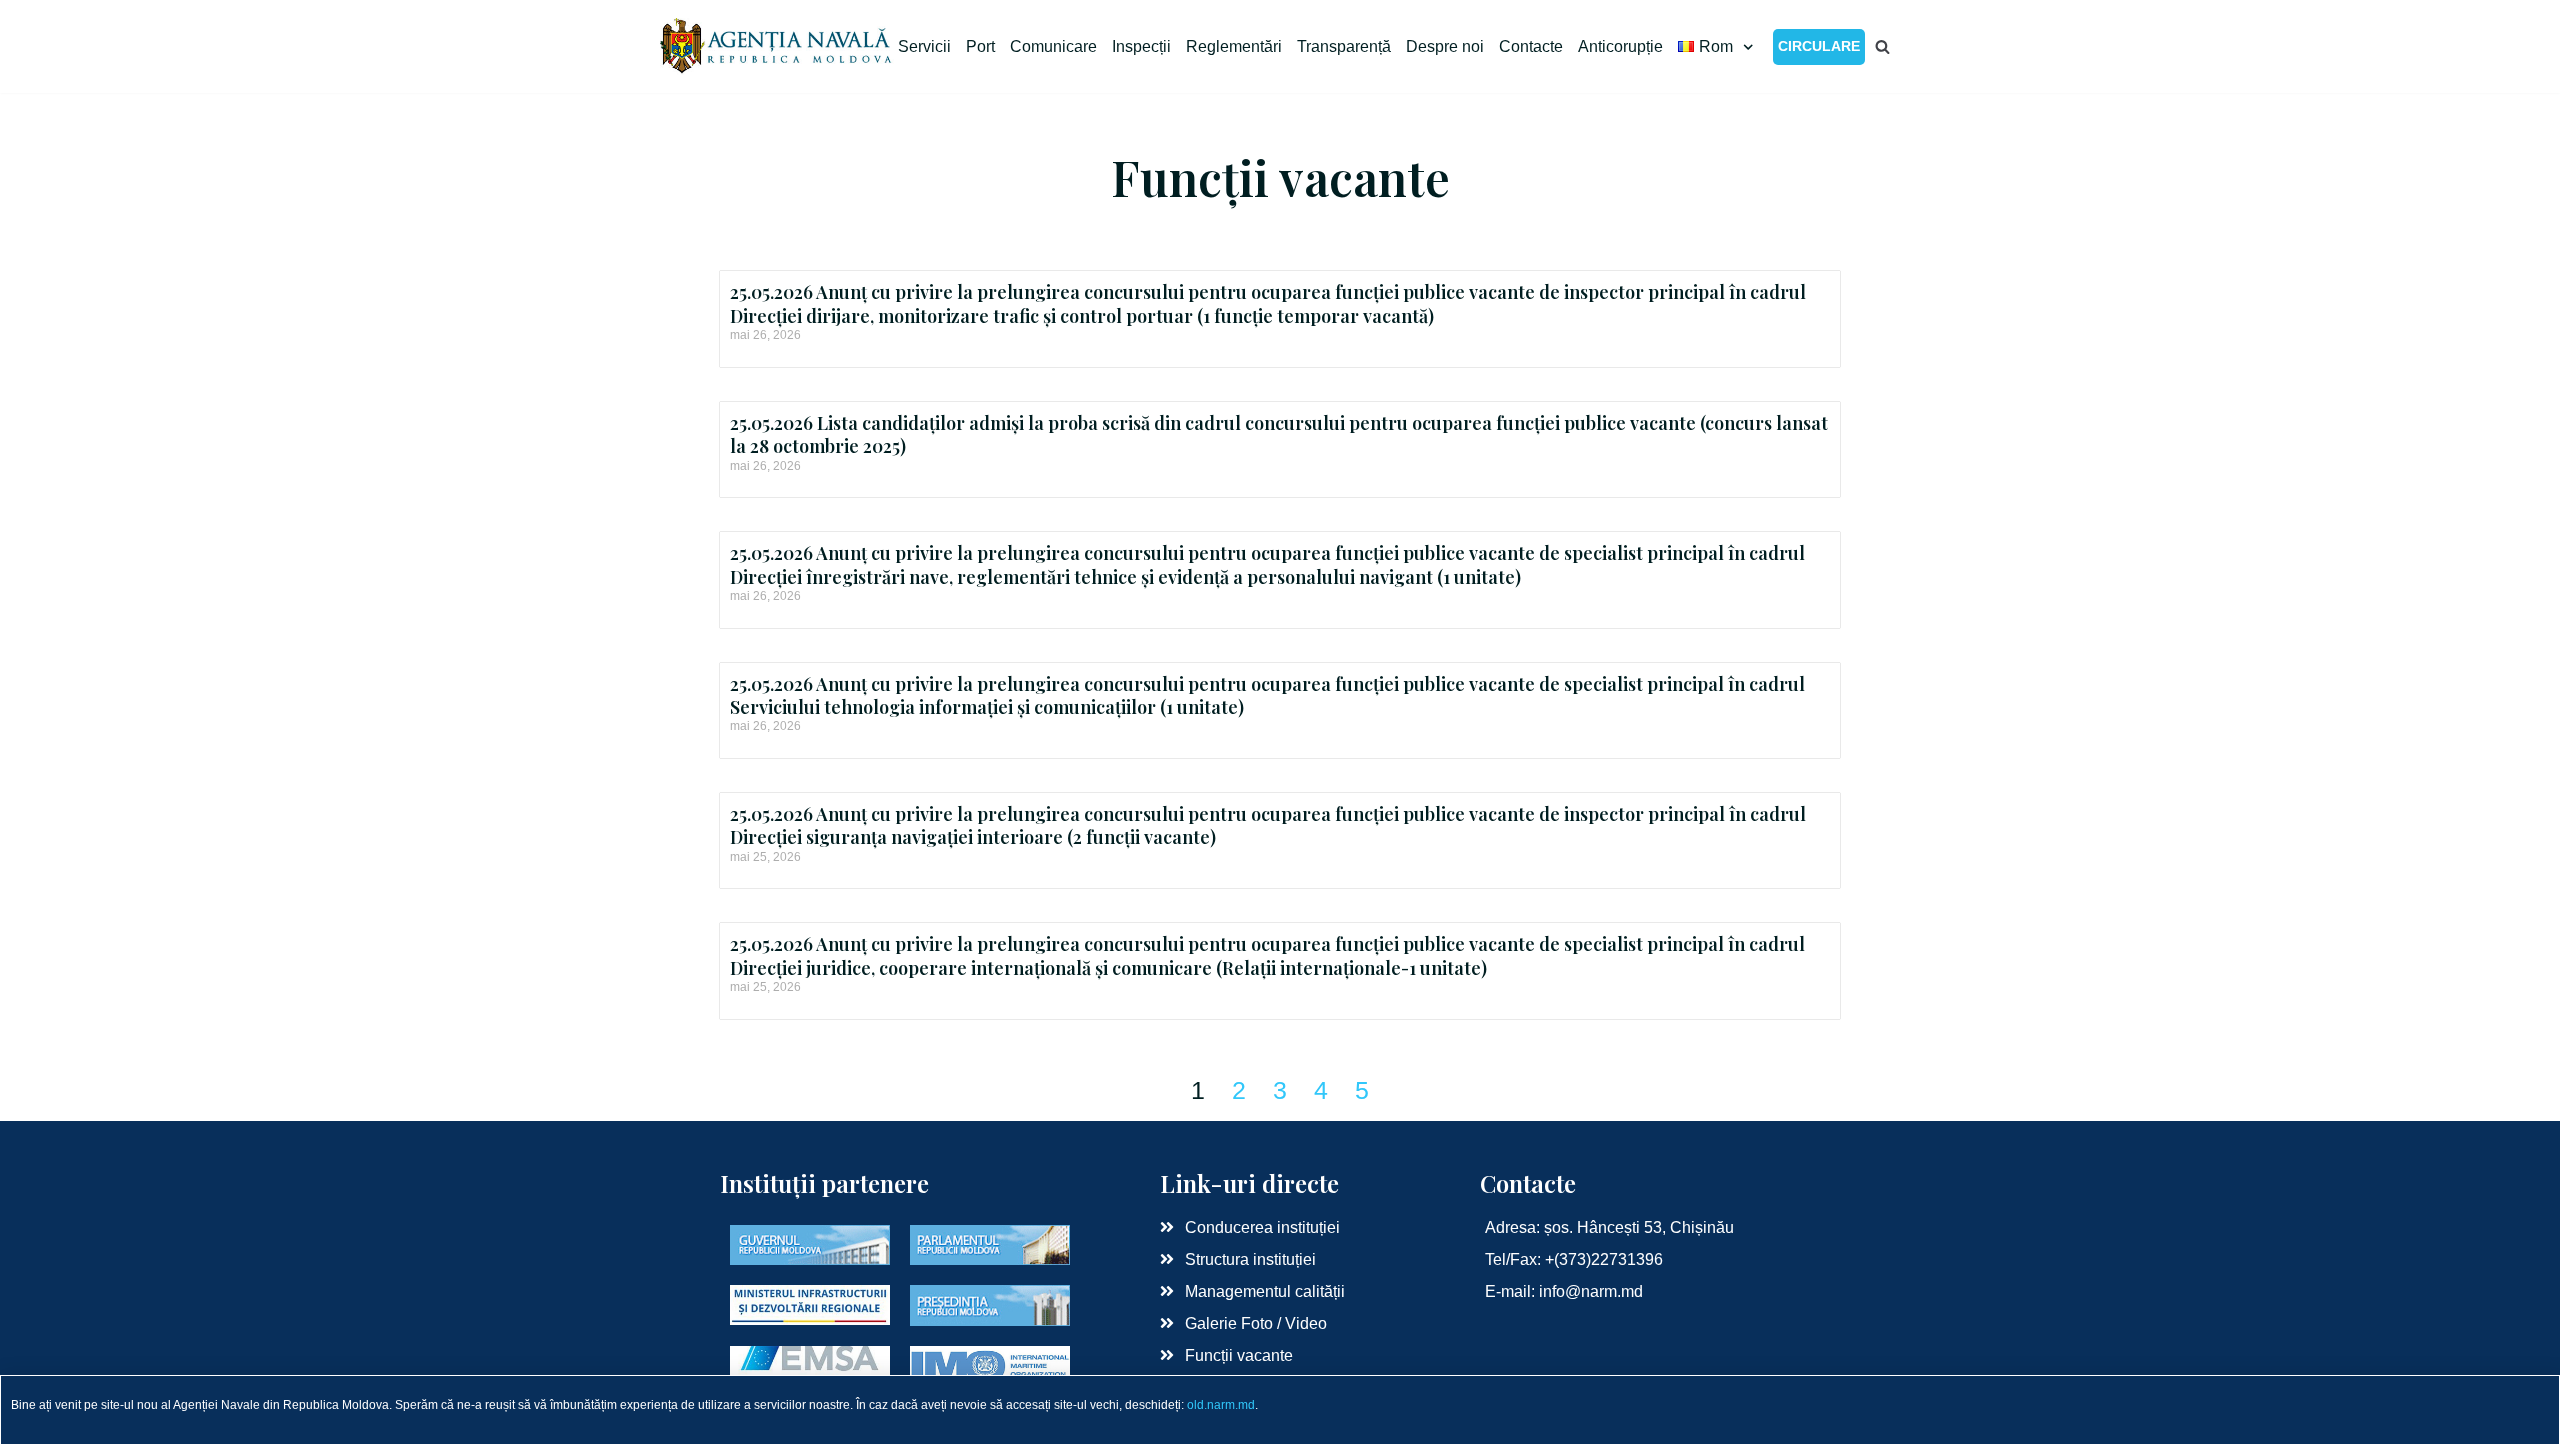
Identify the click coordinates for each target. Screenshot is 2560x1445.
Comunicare (1053, 46)
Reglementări (1234, 46)
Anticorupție (1620, 46)
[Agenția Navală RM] (777, 46)
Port (980, 46)
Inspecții (1141, 46)
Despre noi (1445, 46)
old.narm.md (1221, 1405)
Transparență (1344, 46)
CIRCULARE (1819, 46)
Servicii (924, 46)
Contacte (1531, 46)
